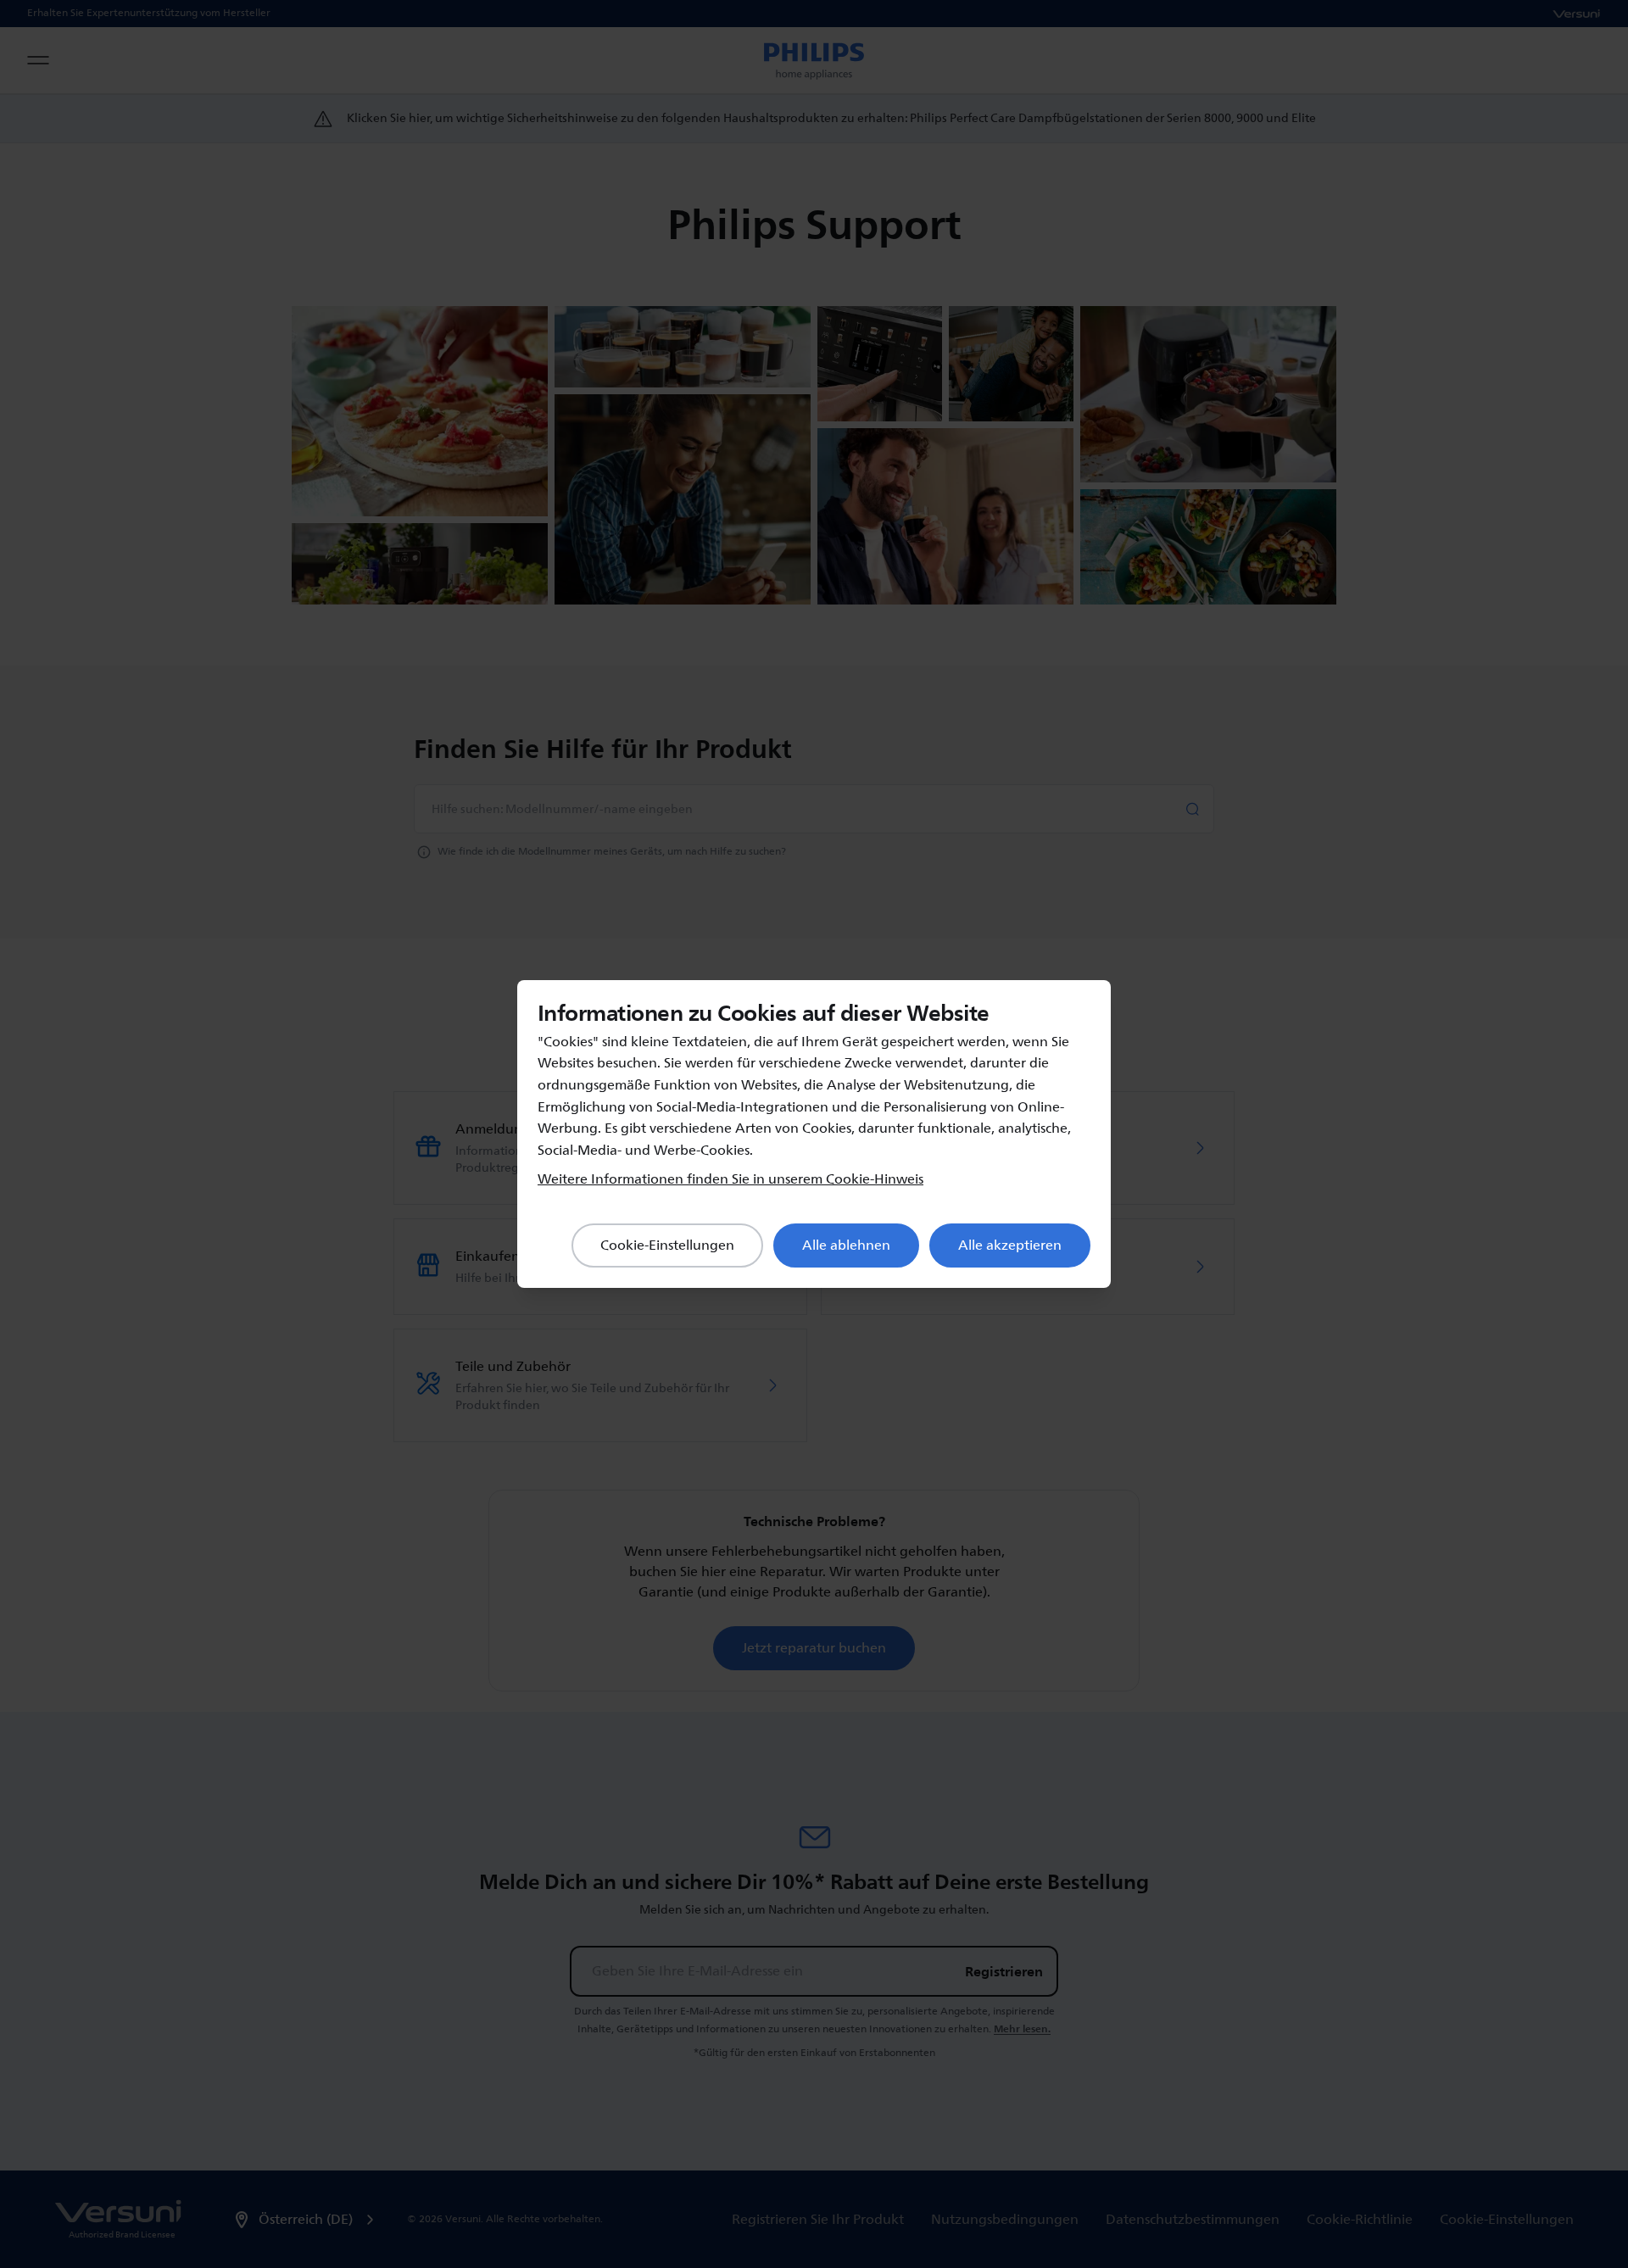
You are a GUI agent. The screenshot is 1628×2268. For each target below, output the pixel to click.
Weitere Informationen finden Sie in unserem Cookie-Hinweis (730, 1179)
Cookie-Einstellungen (667, 1245)
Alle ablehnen (846, 1245)
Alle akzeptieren (1010, 1245)
